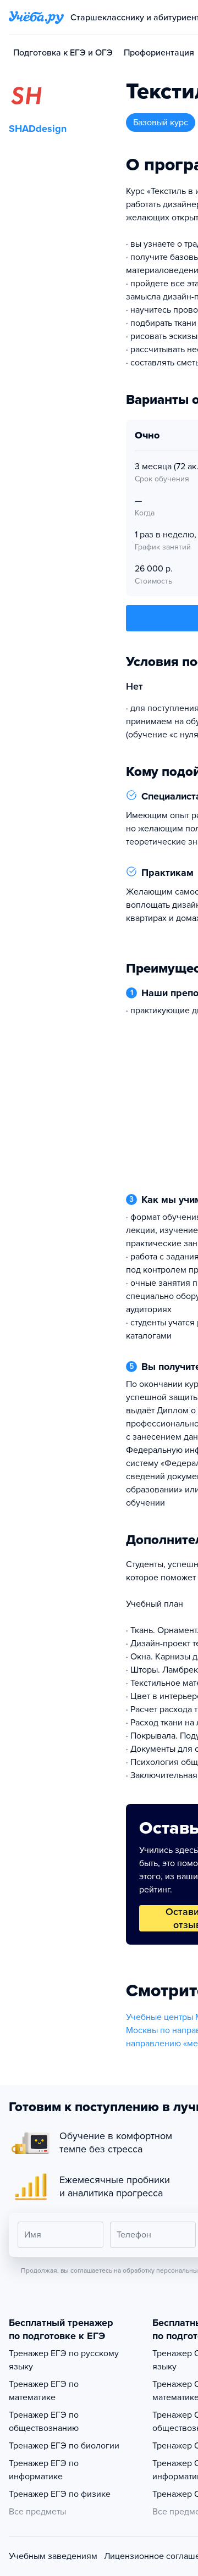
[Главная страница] (36, 18)
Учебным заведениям (53, 2556)
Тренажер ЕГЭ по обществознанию (44, 2422)
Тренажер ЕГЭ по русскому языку (64, 2360)
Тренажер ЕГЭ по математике (44, 2391)
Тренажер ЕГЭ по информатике (44, 2470)
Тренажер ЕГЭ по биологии (64, 2446)
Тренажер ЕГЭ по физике (60, 2494)
